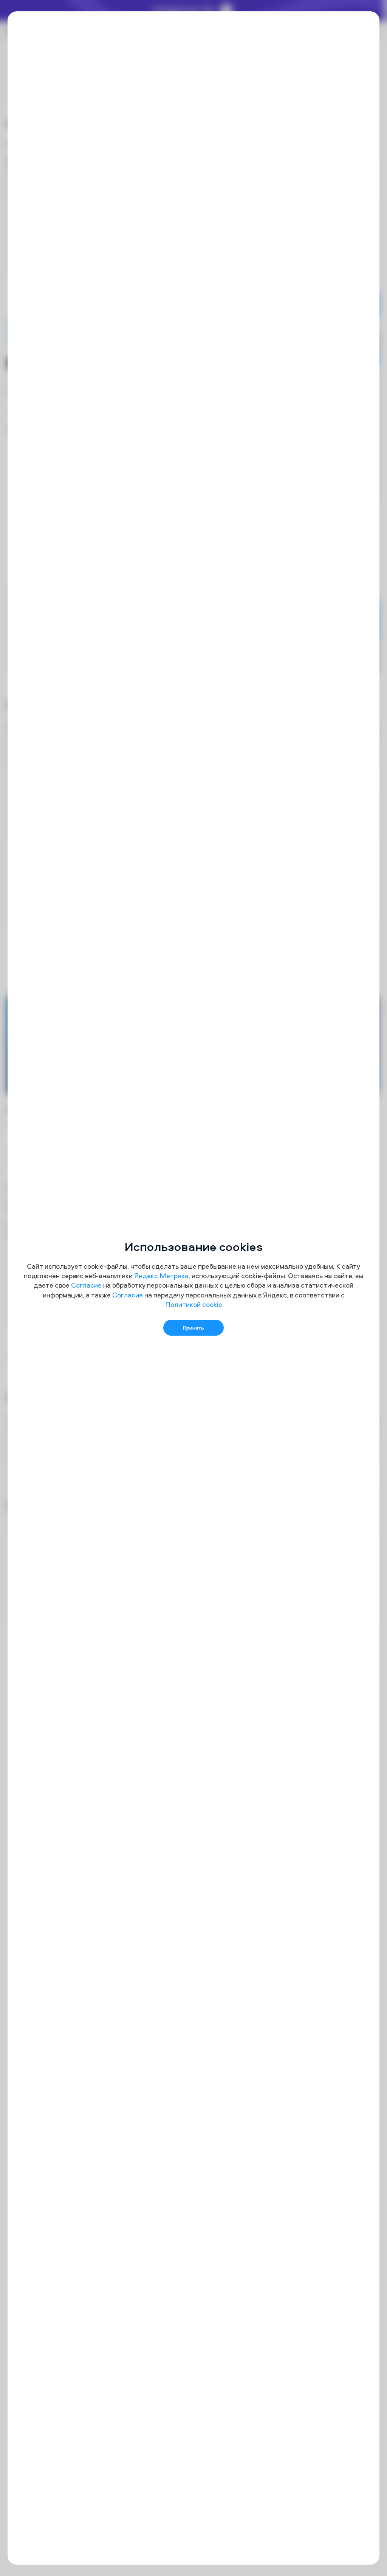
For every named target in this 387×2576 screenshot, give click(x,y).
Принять (193, 1328)
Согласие (86, 1285)
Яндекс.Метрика (161, 1276)
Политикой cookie (194, 1304)
